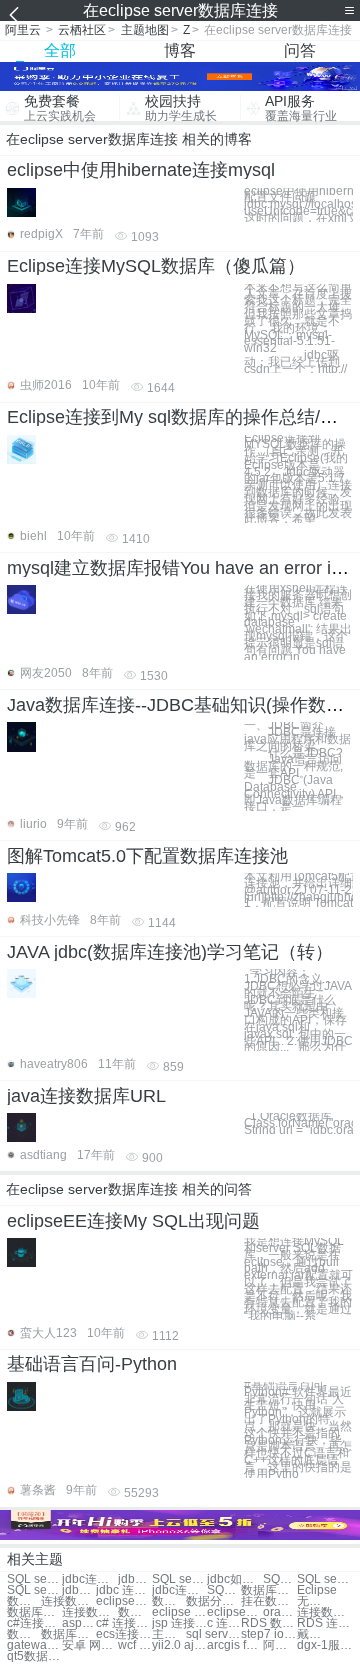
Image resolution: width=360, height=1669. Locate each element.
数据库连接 (24, 1601)
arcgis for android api (234, 1645)
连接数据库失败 (89, 1612)
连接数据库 (68, 1601)
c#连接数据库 (34, 1623)
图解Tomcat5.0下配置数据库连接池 (147, 856)
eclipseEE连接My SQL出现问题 (133, 1221)
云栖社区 (82, 30)
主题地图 (145, 30)
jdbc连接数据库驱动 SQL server (135, 1579)
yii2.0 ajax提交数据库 (179, 1645)
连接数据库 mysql (324, 1612)
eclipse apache (179, 1612)
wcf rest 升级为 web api (135, 1645)
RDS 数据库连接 (268, 1623)
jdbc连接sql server (79, 1590)
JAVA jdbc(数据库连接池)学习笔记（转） (170, 952)
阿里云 (23, 30)
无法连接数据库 (314, 1601)
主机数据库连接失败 (169, 1634)
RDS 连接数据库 (324, 1623)
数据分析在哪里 (213, 1601)
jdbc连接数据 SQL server (89, 1579)
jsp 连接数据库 (179, 1623)
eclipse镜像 (123, 1601)
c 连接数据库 (224, 1623)
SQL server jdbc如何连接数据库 (324, 1579)
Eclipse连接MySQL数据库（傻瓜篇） (156, 266)
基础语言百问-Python (92, 1364)
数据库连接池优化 (68, 1634)
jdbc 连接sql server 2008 (123, 1590)
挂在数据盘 (268, 1601)
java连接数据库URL (86, 1096)
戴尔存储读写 (314, 1634)
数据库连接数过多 (24, 1634)
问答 (300, 50)
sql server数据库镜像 (213, 1634)
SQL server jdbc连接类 (224, 1590)
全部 (60, 50)
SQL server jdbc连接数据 (34, 1579)
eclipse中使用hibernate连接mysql (141, 170)
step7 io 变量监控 (268, 1634)
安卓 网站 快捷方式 (89, 1645)
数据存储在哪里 (169, 1601)
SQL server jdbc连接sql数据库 (34, 1590)
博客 (180, 50)
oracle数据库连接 (280, 1612)
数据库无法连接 (34, 1612)
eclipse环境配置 (234, 1612)
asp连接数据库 (79, 1623)
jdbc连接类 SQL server (179, 1590)
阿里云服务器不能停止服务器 (280, 1645)
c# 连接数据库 (123, 1623)
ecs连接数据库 (123, 1634)
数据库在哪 (268, 1590)
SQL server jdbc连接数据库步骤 (280, 1579)
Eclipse (317, 1590)
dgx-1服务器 (324, 1645)
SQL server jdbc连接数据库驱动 (179, 1579)
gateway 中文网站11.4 (34, 1645)
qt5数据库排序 (34, 1656)
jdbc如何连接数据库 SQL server (234, 1579)
